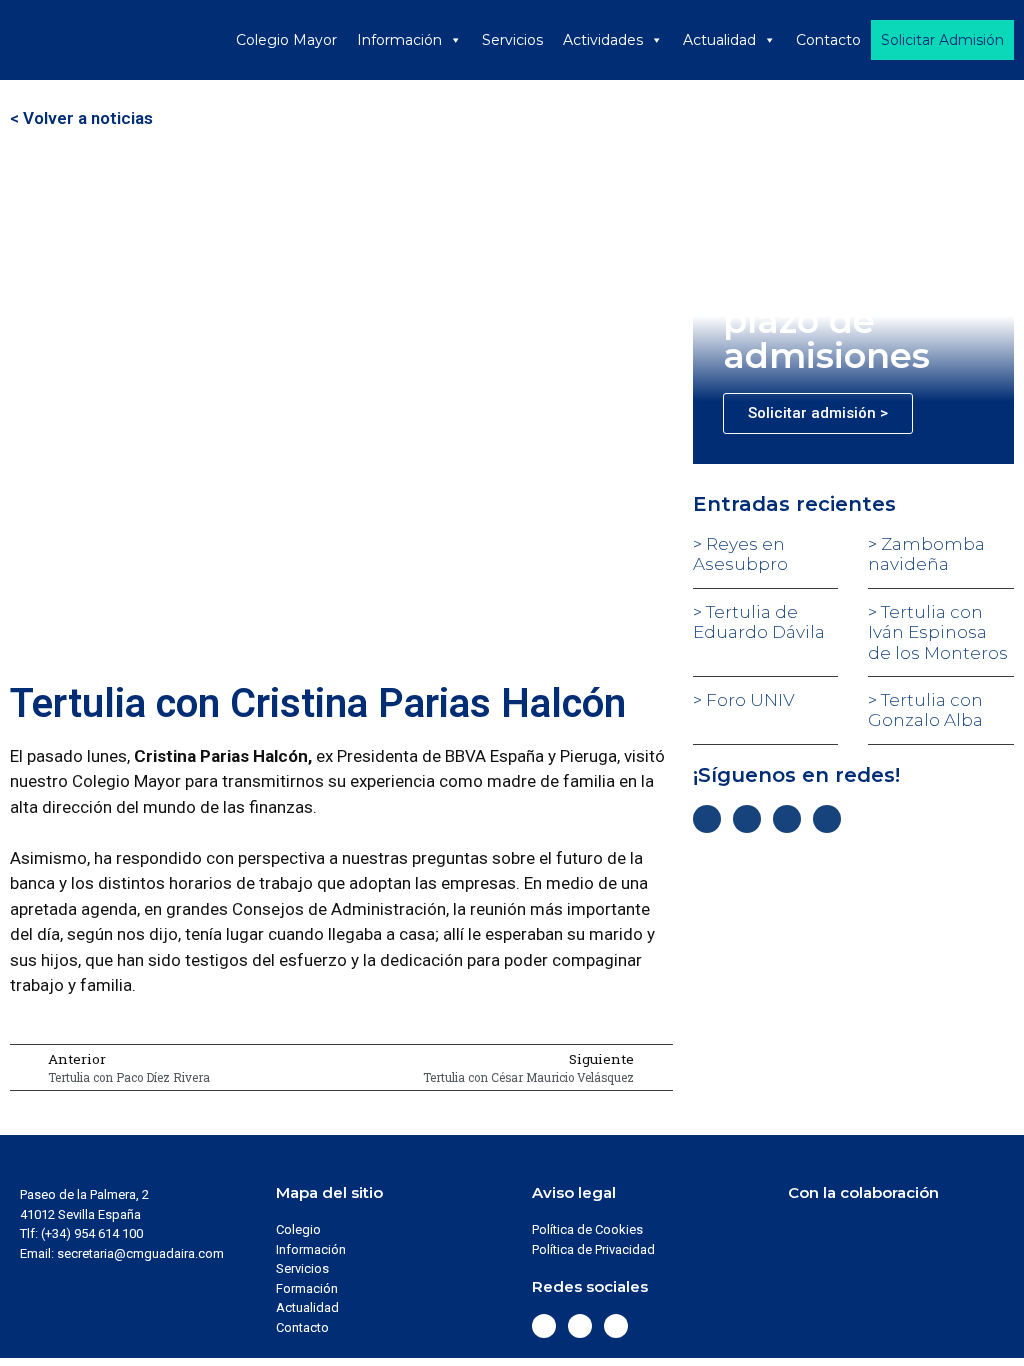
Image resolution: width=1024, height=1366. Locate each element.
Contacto (828, 40)
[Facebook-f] (707, 819)
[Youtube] (827, 819)
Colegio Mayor (286, 40)
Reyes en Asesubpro (740, 554)
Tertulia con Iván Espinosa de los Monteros (938, 632)
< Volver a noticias (81, 118)
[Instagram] (787, 819)
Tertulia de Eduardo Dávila (759, 622)
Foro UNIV (748, 700)
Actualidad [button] (719, 40)
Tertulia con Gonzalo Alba (925, 710)
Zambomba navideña (926, 554)
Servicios (512, 40)
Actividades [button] (603, 40)
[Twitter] (747, 819)
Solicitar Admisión (942, 40)
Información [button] (399, 40)
